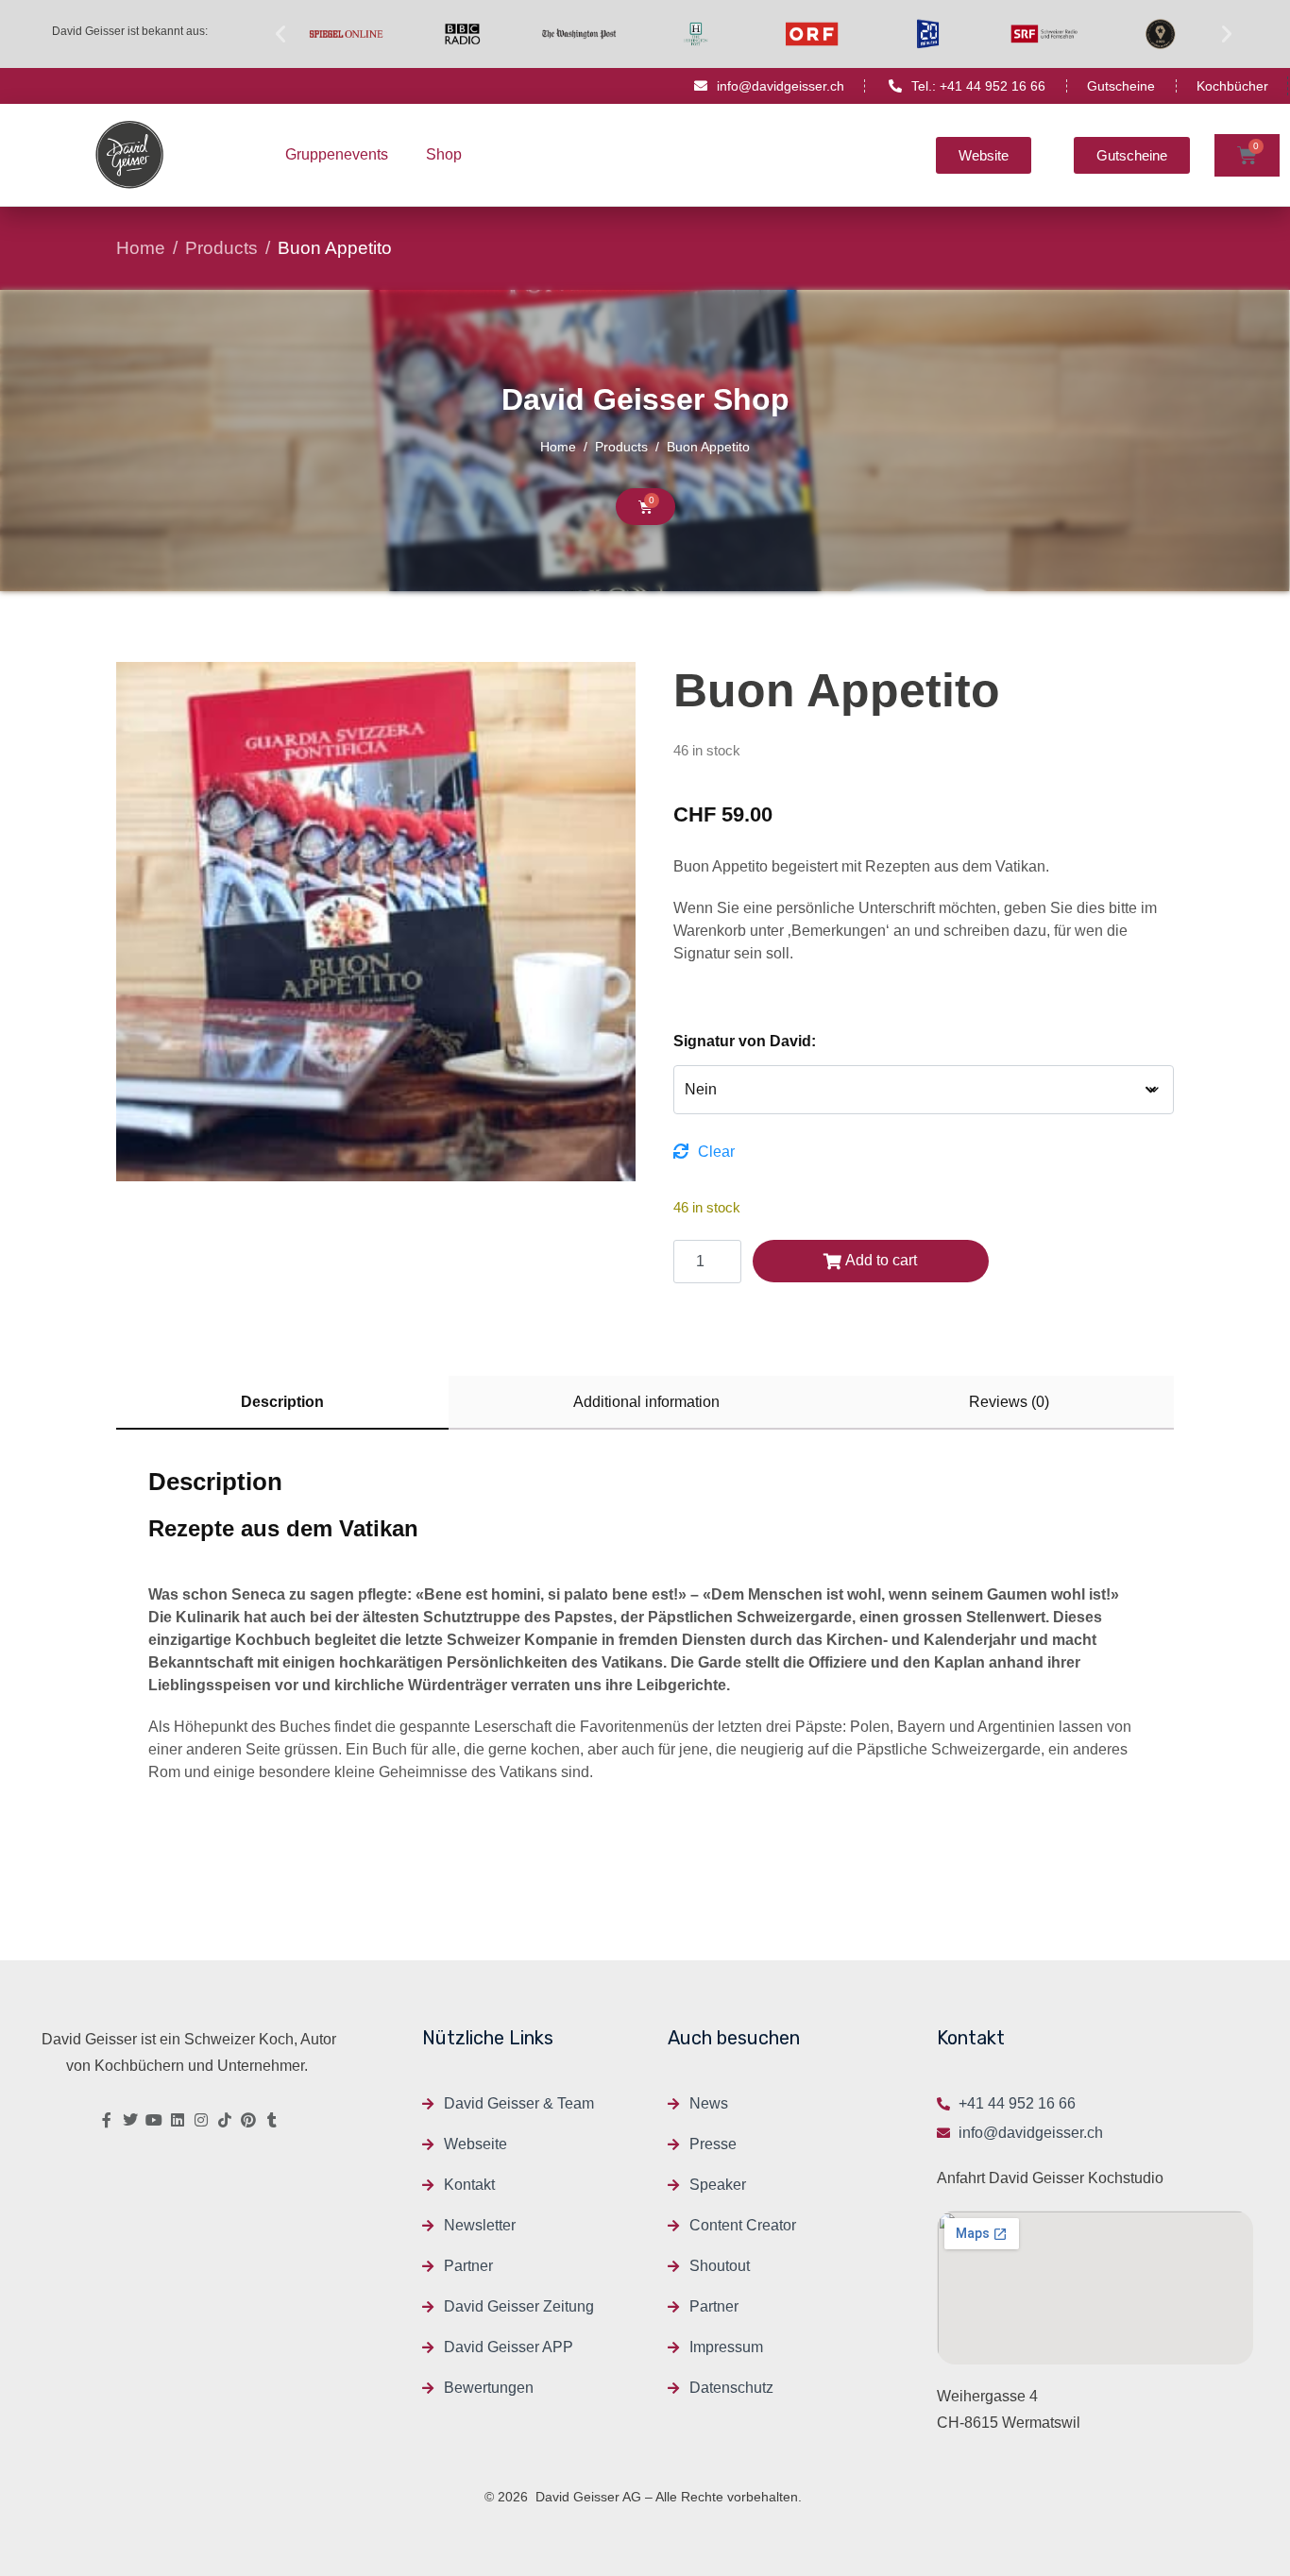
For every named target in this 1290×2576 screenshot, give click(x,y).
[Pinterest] (248, 2120)
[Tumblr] (272, 2120)
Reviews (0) (1009, 1402)
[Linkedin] (178, 2120)
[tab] (282, 1403)
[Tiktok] (225, 2120)
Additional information (646, 1402)
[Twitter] (130, 2120)
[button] (280, 34)
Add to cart (881, 1260)
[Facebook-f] (107, 2120)
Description (282, 1402)
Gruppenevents (337, 154)
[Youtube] (154, 2120)
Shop (444, 154)
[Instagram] (201, 2120)
